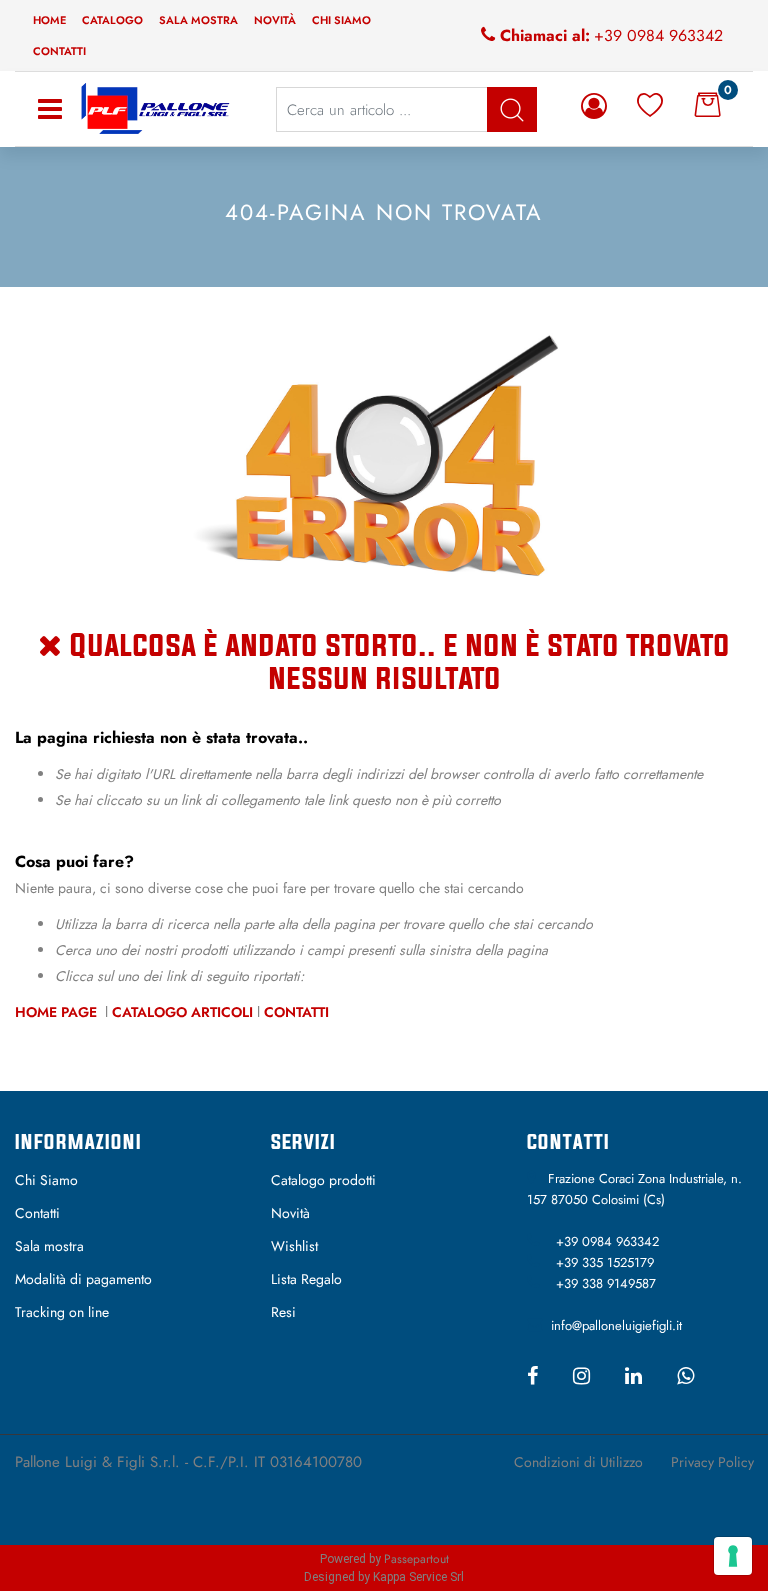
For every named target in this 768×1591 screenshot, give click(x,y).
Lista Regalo (306, 1279)
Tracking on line (62, 1312)
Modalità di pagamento (83, 1279)
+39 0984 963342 (658, 35)
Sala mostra (198, 20)
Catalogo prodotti (323, 1180)
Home (49, 20)
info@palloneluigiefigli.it (616, 1325)
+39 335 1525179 (605, 1262)
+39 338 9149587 (606, 1283)
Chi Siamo (46, 1180)
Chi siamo (341, 20)
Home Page (58, 1012)
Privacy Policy (712, 1462)
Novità (275, 20)
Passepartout (416, 1559)
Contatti (59, 51)
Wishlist (294, 1246)
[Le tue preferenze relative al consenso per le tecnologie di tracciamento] (733, 1556)
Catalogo (112, 20)
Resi (283, 1312)
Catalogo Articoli (182, 1012)
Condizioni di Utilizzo (578, 1462)
